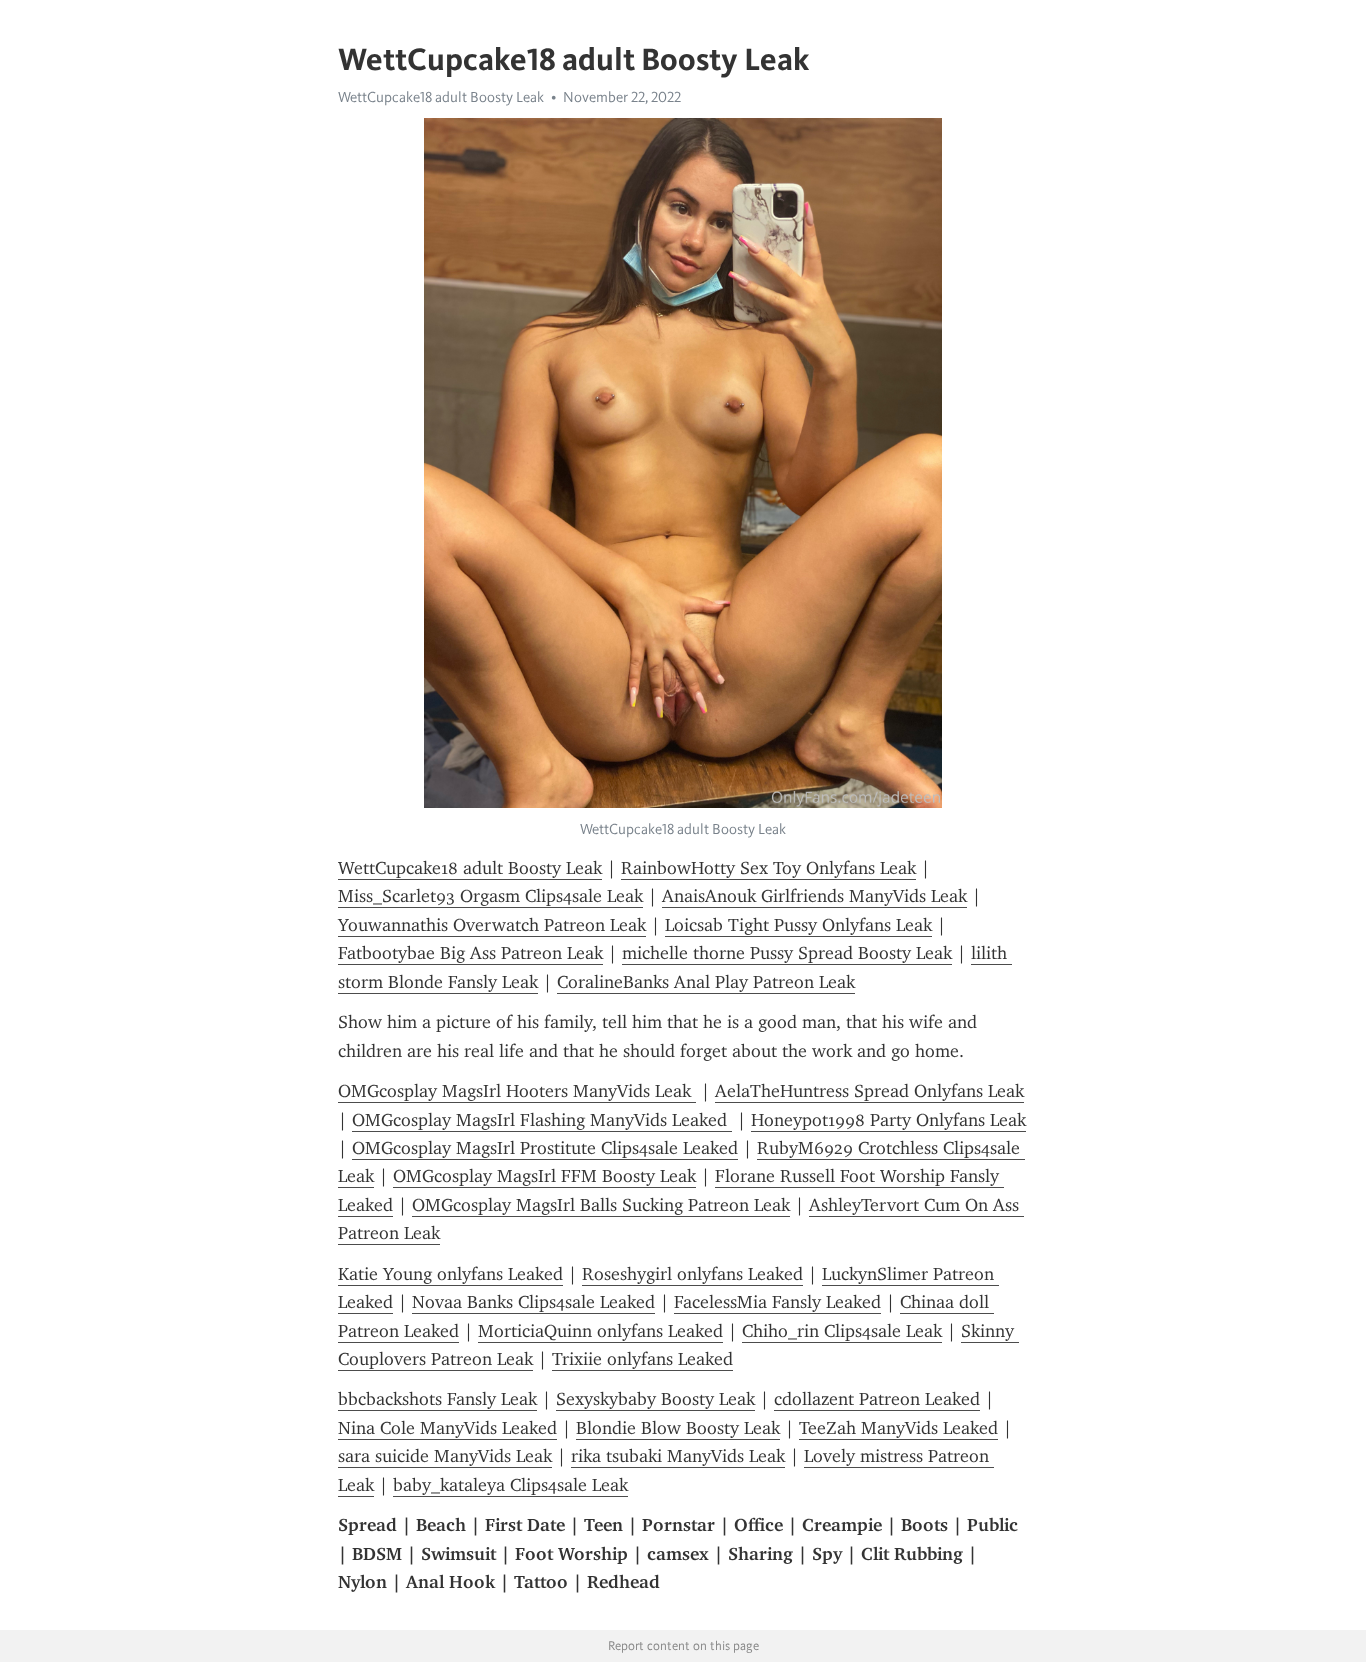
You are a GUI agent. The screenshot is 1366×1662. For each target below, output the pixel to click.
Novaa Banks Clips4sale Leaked (533, 1302)
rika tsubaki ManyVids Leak (678, 1456)
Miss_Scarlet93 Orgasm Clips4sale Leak (490, 896)
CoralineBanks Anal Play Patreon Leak (706, 982)
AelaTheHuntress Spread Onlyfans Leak (869, 1091)
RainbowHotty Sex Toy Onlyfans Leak (768, 868)
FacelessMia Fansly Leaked (777, 1302)
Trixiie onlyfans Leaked (642, 1359)
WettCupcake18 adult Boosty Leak (441, 97)
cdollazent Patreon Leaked (877, 1399)
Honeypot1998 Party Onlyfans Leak (888, 1120)
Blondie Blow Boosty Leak (678, 1428)
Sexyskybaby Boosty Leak (655, 1399)
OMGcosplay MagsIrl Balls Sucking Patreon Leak (601, 1205)
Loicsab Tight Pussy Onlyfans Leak (798, 925)
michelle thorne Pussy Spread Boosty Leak (787, 953)
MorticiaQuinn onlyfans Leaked (600, 1331)
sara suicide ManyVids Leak (445, 1456)
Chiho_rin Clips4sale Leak (842, 1331)
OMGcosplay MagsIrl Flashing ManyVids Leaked (542, 1120)
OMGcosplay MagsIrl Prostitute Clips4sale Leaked (545, 1148)
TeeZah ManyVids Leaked (898, 1428)
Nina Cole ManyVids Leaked (447, 1428)
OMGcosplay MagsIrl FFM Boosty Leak (544, 1176)
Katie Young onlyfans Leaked (450, 1274)
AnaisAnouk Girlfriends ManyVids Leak (814, 896)
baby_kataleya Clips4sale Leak (510, 1485)
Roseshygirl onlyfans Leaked (692, 1274)
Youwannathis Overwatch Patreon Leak (492, 925)
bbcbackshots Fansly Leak (437, 1399)
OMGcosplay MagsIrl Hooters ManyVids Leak (517, 1091)
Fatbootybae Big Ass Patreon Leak (470, 953)
